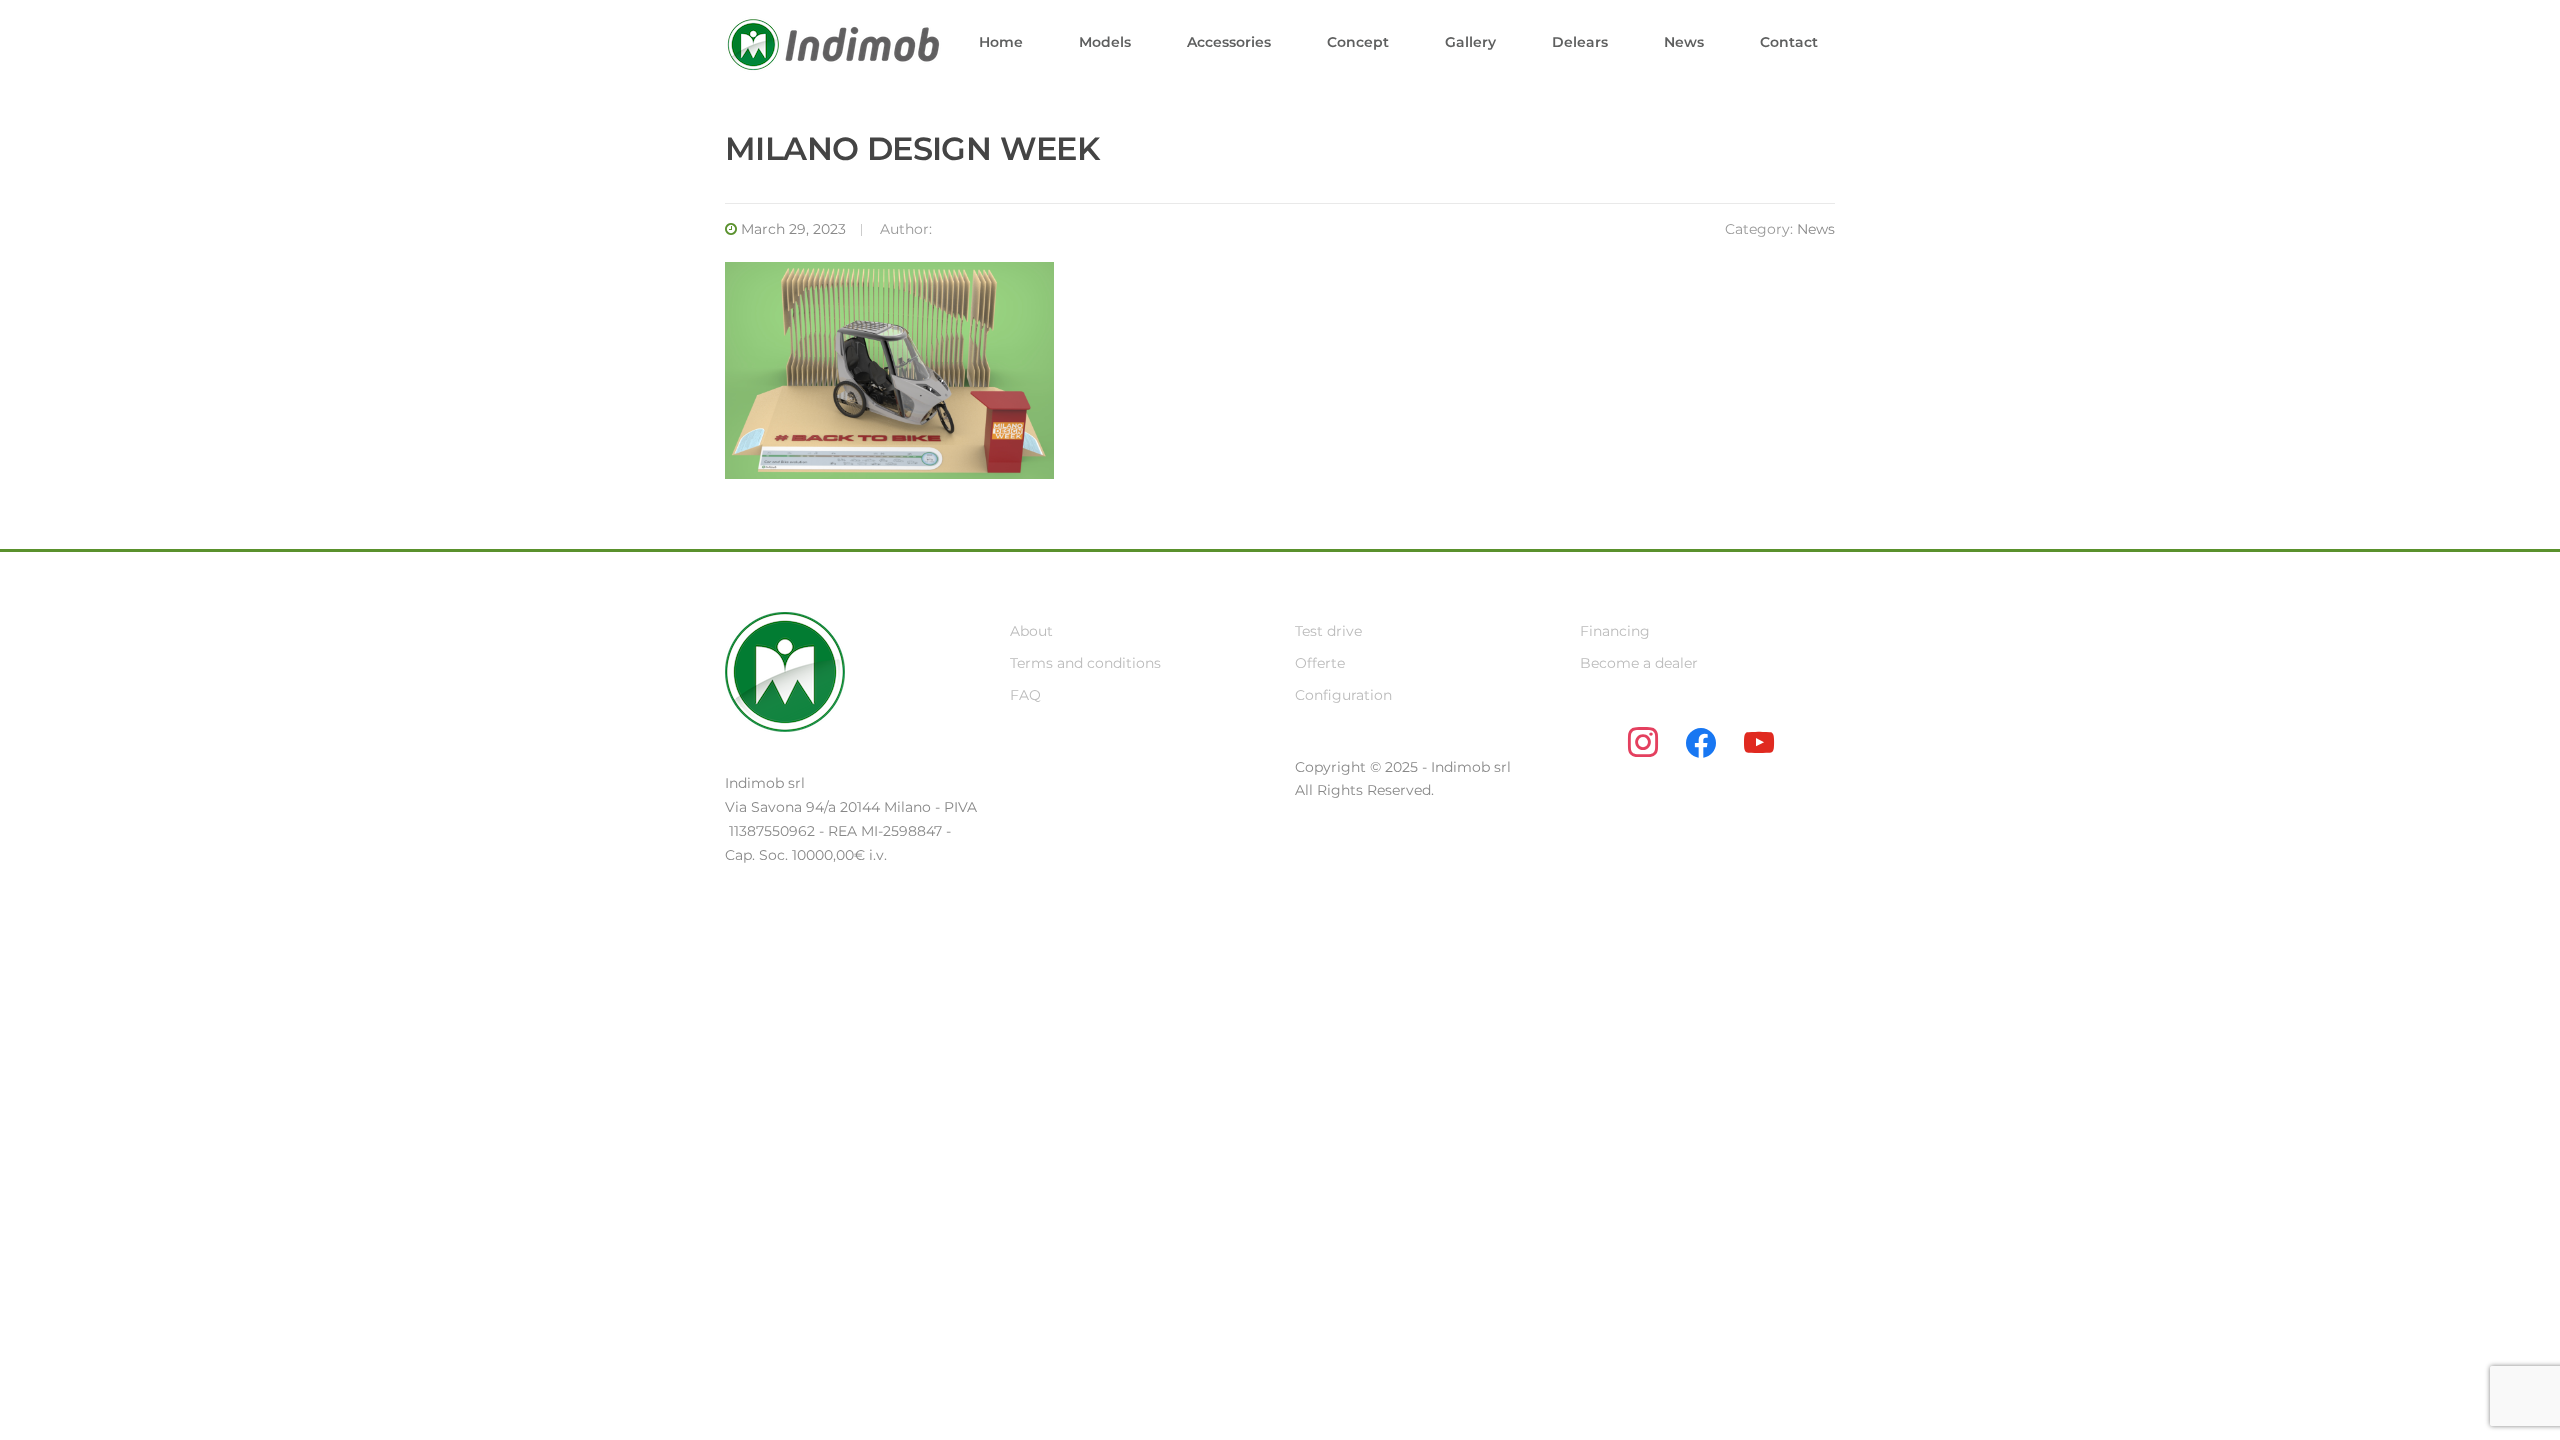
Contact (1789, 42)
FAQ (1025, 695)
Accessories (1229, 42)
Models (1105, 42)
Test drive (1328, 631)
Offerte (1320, 663)
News (1684, 42)
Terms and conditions (1085, 663)
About (1031, 631)
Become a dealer (1639, 663)
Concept (1358, 42)
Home (1001, 42)
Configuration (1343, 695)
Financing (1615, 631)
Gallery (1470, 42)
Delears (1580, 42)
